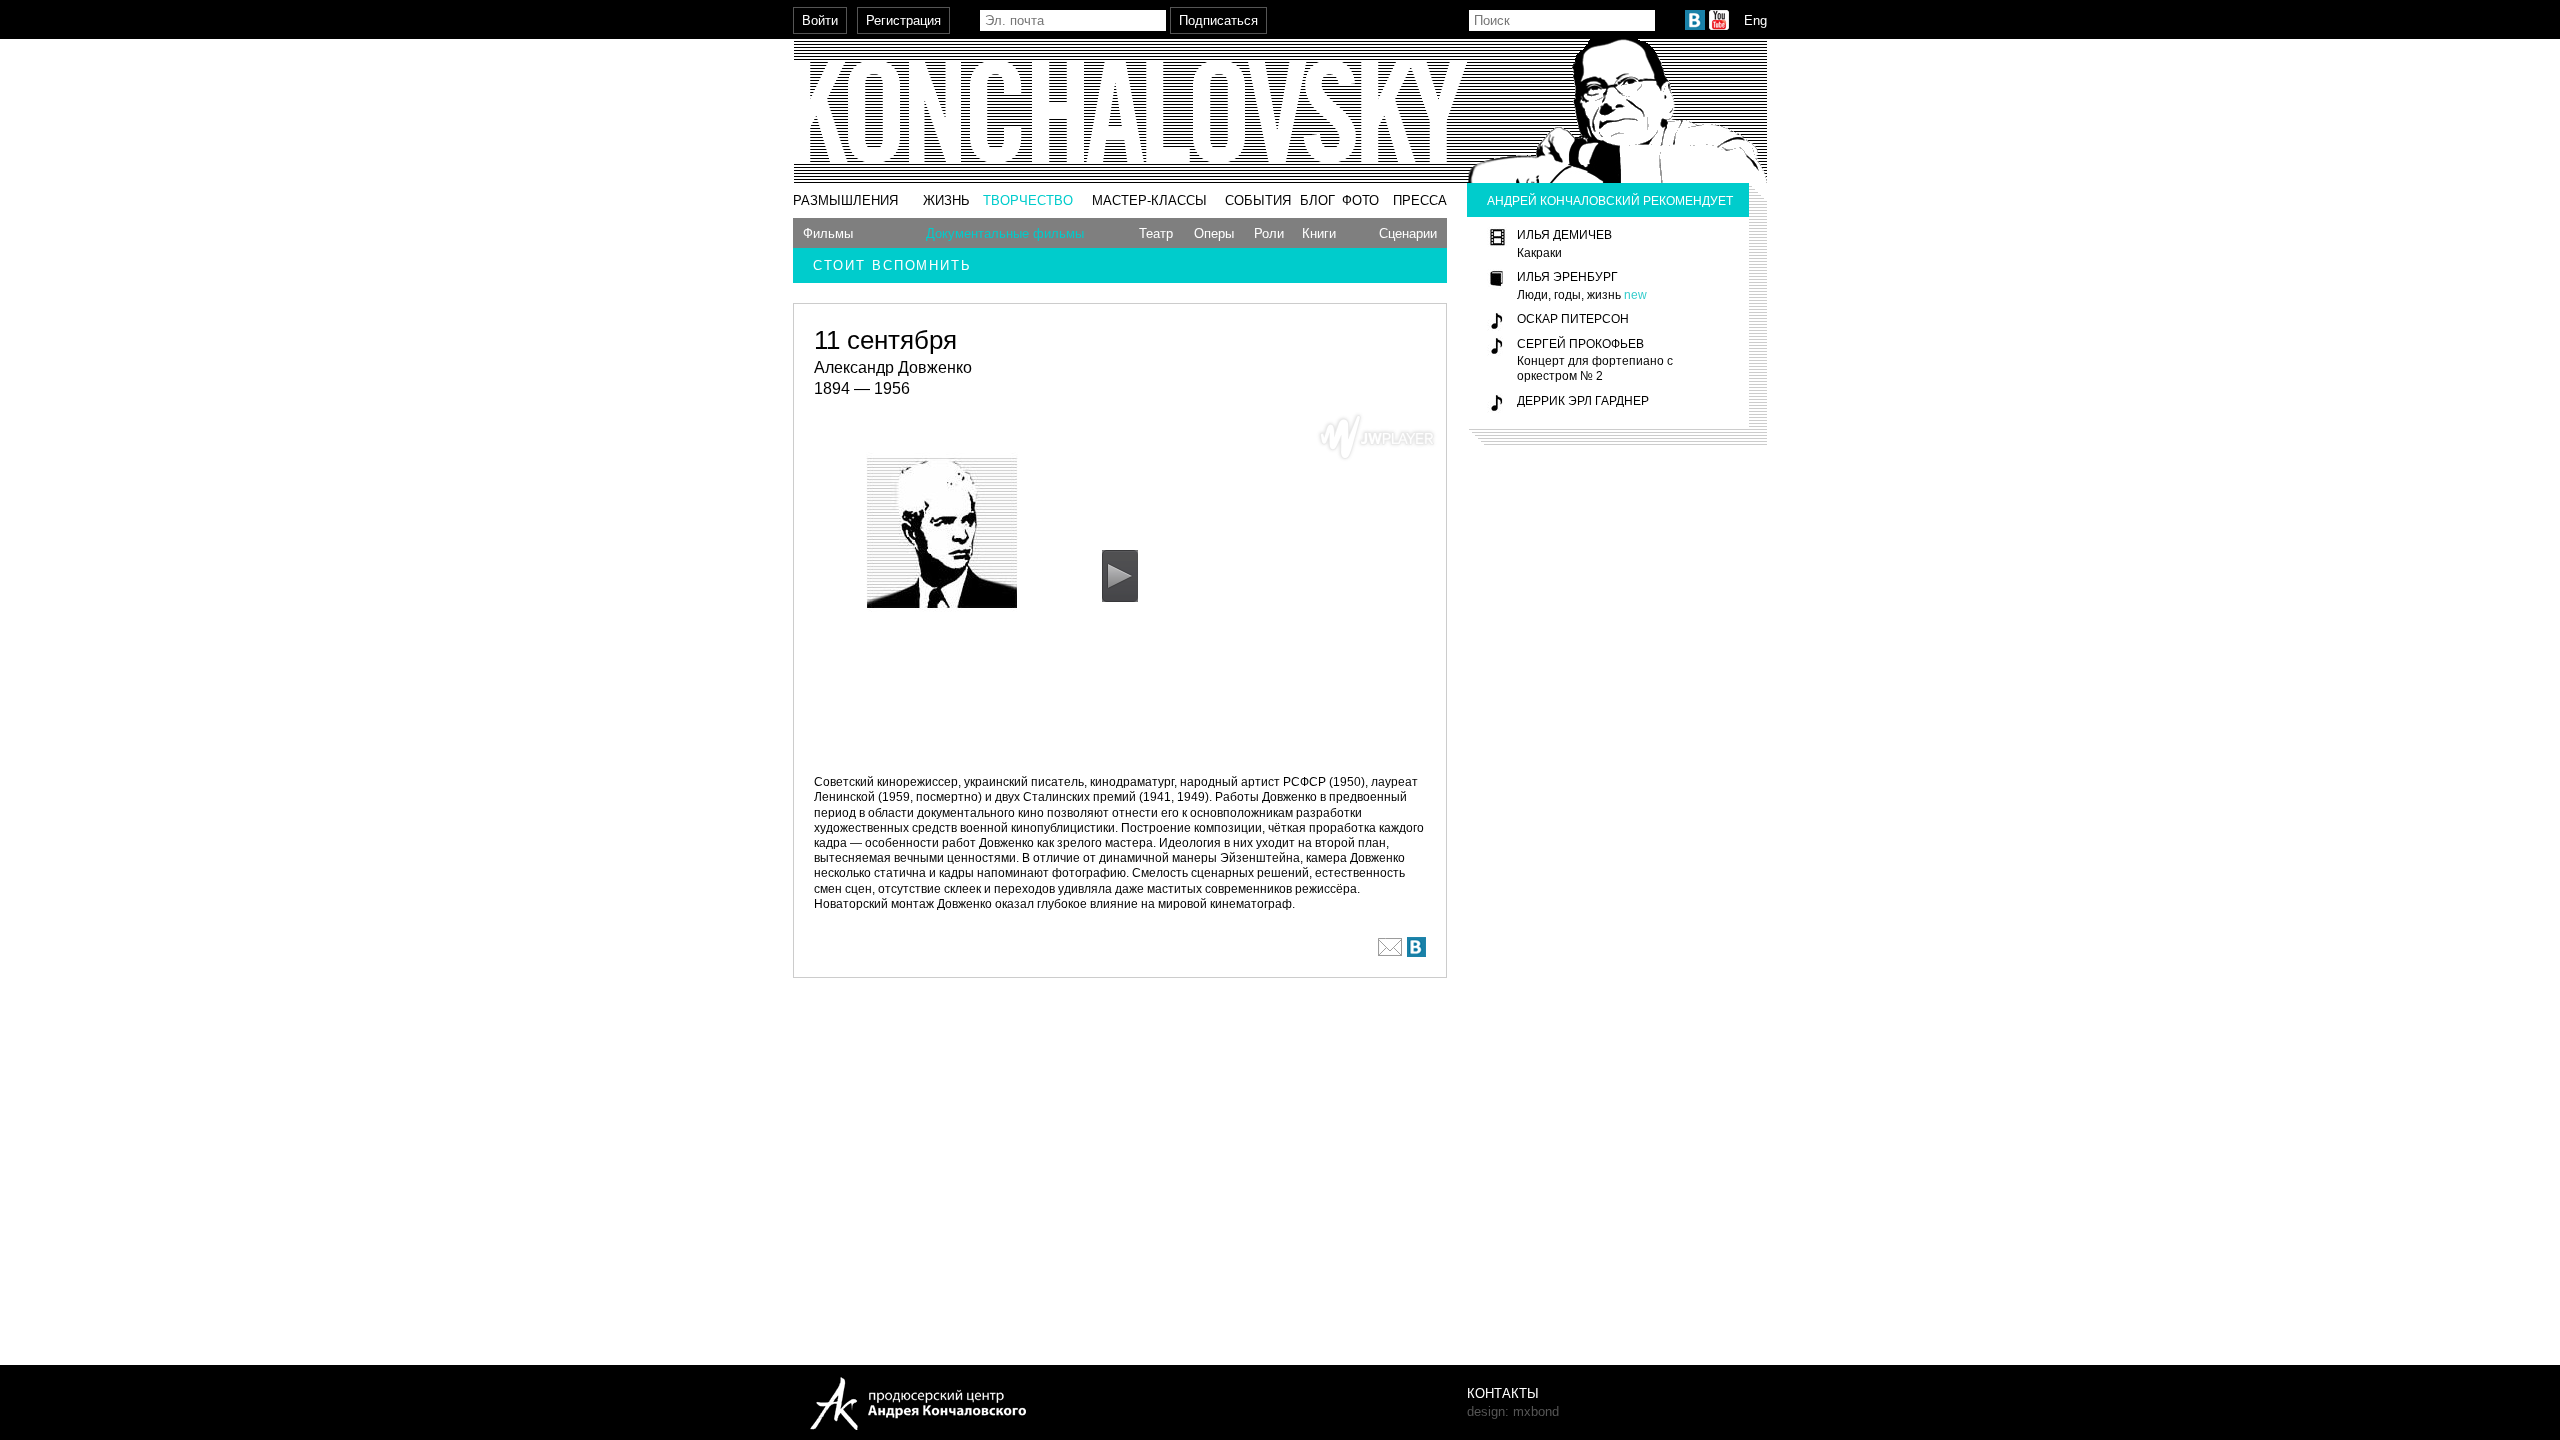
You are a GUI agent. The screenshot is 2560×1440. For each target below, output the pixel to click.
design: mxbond (1513, 1411)
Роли (1269, 233)
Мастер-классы (1149, 200)
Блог (1317, 200)
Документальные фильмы (1005, 233)
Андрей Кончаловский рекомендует (1610, 200)
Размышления (845, 200)
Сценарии (1408, 233)
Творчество (1028, 200)
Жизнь (946, 200)
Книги (1319, 233)
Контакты (1503, 1393)
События (1258, 200)
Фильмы (828, 233)
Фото (1360, 200)
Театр (1156, 233)
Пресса (1420, 200)
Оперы (1214, 233)
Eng (1755, 20)
